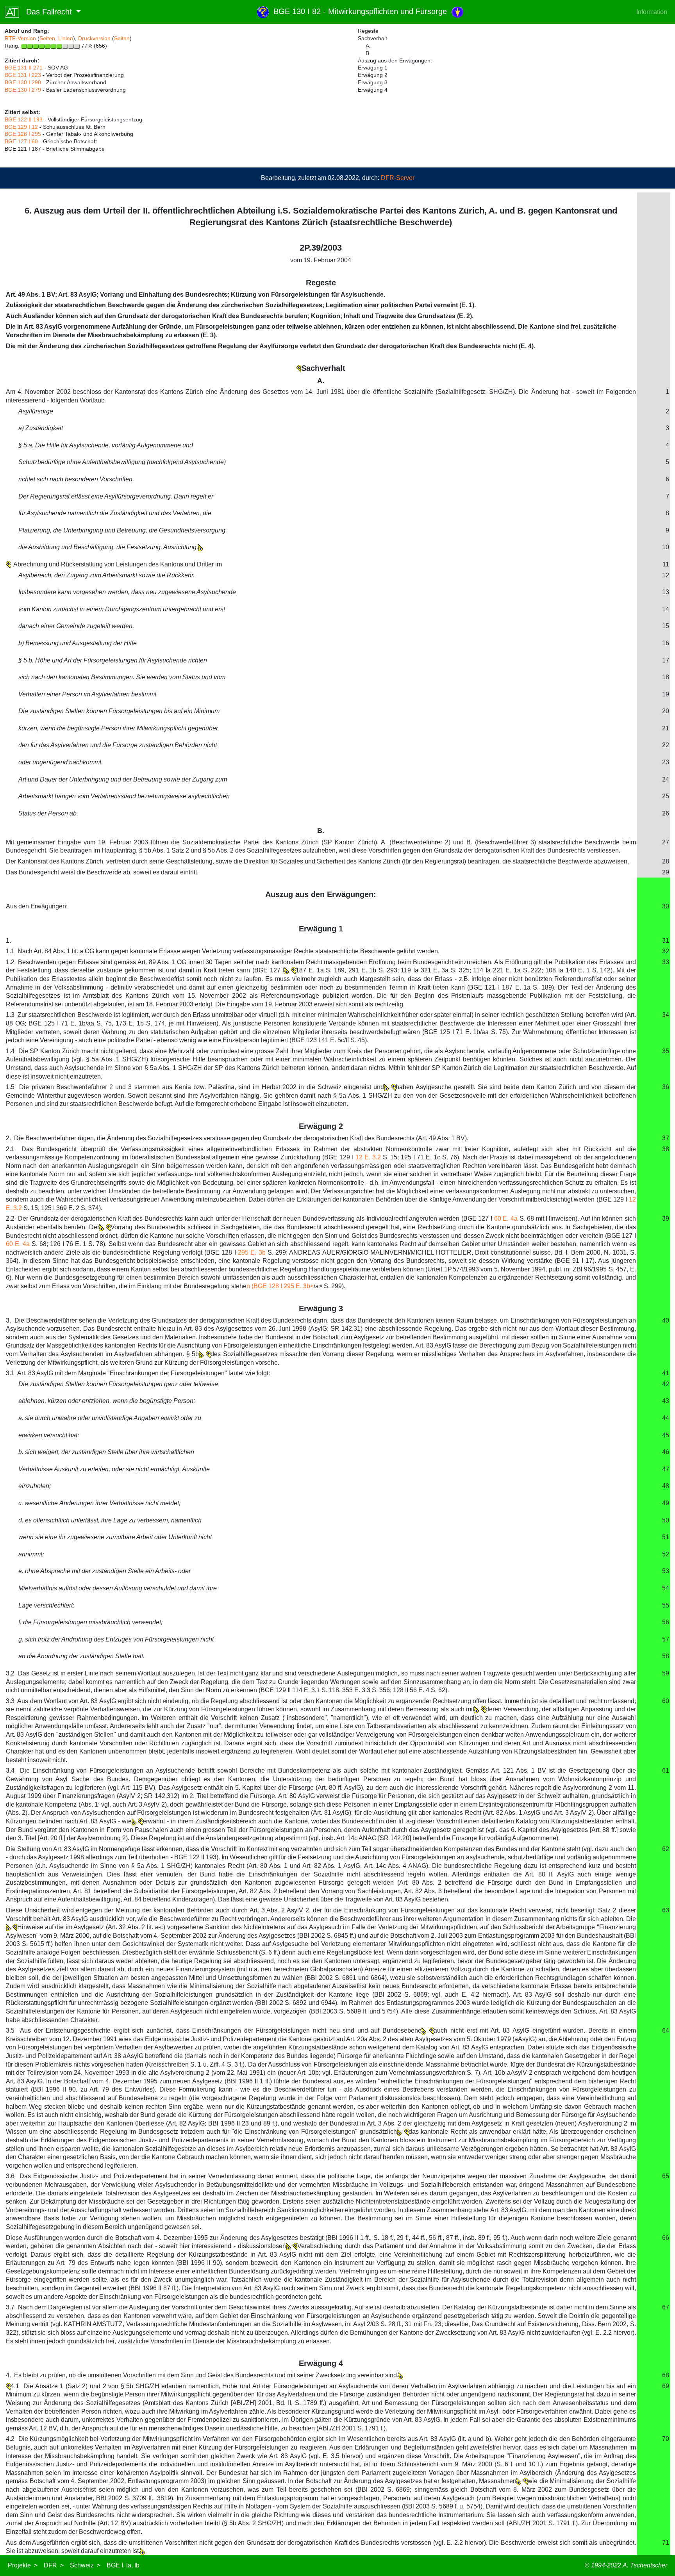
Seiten (47, 38)
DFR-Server (398, 178)
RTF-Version (20, 38)
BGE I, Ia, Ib (123, 2565)
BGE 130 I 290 (23, 82)
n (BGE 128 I (265, 1286)
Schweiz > (85, 2565)
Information (652, 12)
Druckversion (94, 38)
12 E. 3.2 (368, 1157)
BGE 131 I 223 (23, 75)
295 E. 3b (252, 1252)
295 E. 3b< (299, 1286)
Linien (66, 38)
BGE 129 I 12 (21, 127)
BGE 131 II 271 (24, 68)
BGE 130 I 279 (23, 90)
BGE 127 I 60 (21, 141)
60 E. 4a (506, 1219)
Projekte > (23, 2565)
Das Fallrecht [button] (47, 12)
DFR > (54, 2565)
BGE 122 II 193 (24, 119)
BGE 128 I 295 (23, 134)
